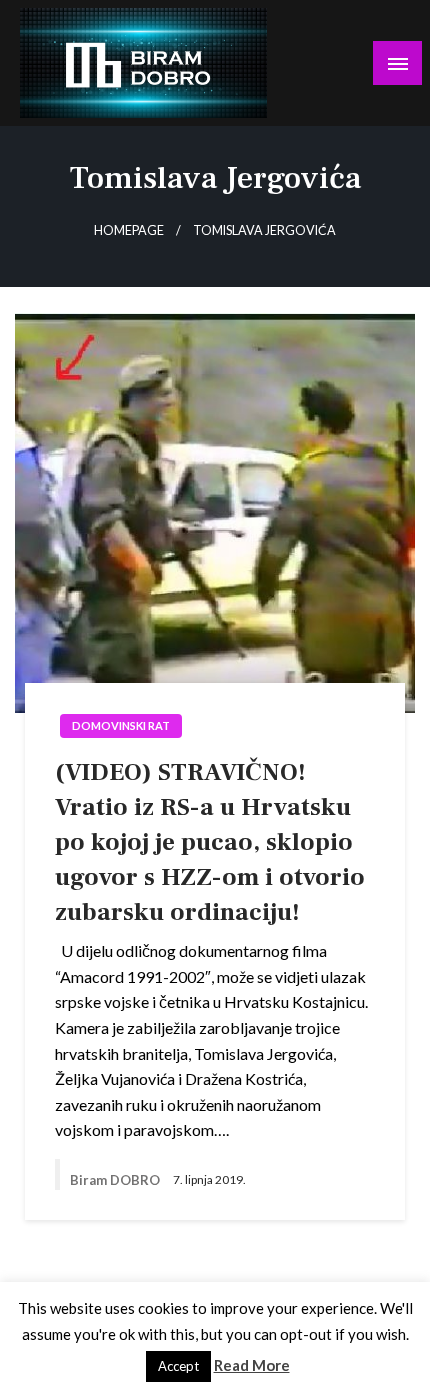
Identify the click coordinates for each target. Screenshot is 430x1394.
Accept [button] (178, 1366)
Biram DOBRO (116, 1180)
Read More (252, 1365)
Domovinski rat (121, 725)
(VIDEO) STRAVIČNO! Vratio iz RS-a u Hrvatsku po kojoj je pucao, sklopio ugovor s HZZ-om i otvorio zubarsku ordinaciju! (210, 842)
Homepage (129, 230)
